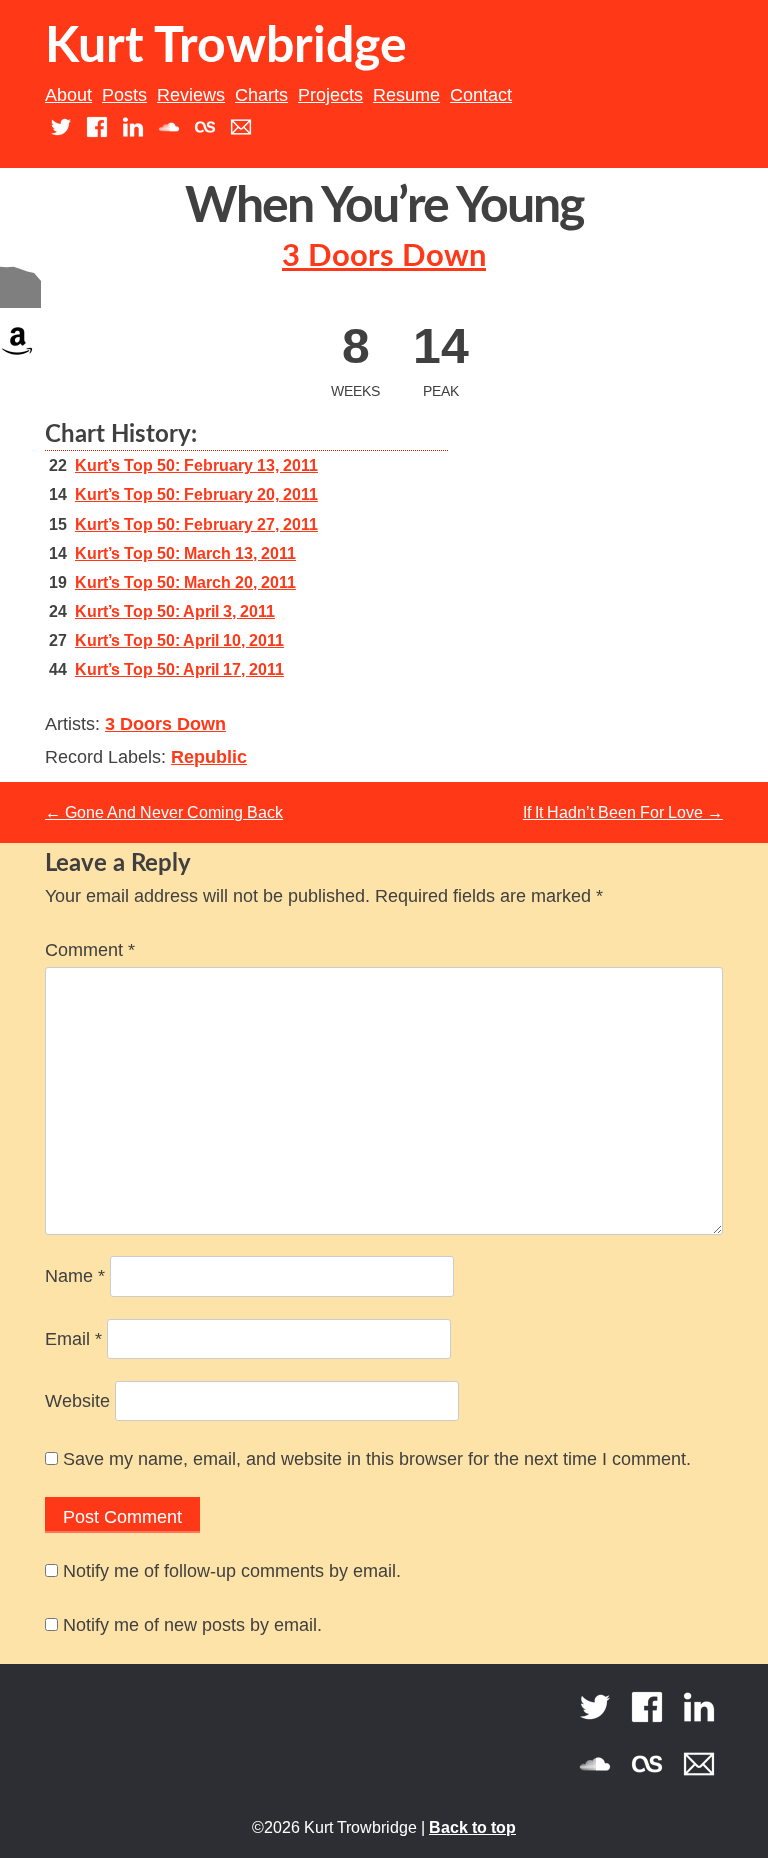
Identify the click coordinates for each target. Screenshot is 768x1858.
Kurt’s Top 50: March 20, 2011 (185, 582)
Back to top (472, 1827)
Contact (481, 95)
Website (77, 1401)
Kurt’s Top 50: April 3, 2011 (175, 611)
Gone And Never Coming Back (164, 812)
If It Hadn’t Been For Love (623, 812)
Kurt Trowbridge (226, 47)
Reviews (191, 95)
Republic (209, 757)
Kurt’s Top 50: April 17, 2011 (179, 669)
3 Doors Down (384, 256)
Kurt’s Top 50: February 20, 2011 (196, 494)
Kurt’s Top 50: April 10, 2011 (179, 640)
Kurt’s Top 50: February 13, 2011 (196, 465)
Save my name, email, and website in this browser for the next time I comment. (377, 1459)
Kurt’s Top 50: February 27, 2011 (196, 524)
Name (75, 1276)
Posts (124, 95)
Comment (90, 950)
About (68, 95)
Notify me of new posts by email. (192, 1625)
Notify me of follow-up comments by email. (232, 1571)
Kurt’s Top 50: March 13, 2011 (185, 553)
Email (73, 1339)
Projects (330, 95)
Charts (261, 95)
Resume (406, 95)
